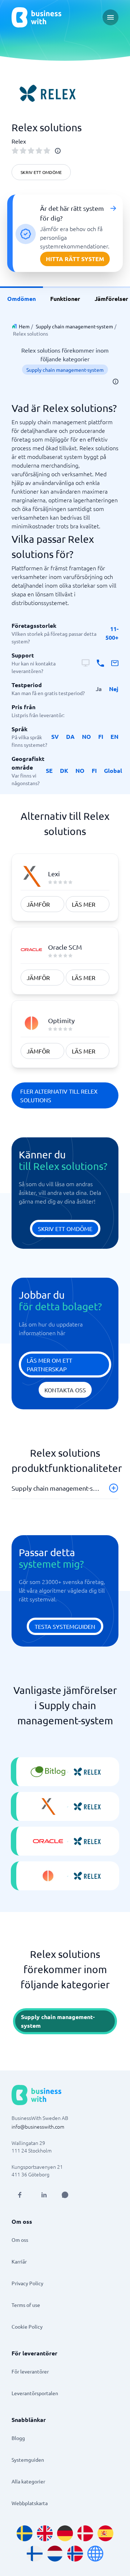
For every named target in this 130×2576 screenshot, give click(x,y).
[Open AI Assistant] (65, 2195)
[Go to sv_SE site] (25, 2533)
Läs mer (84, 904)
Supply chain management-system (74, 326)
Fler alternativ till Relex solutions (59, 1095)
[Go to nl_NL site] (55, 2554)
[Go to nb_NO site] (75, 2554)
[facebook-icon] (19, 2195)
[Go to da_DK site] (85, 2533)
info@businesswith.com (38, 2126)
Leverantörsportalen (35, 2393)
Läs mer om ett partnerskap (49, 1364)
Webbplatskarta (30, 2503)
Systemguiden (28, 2460)
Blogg (18, 2438)
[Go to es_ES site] (105, 2533)
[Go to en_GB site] (45, 2533)
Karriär (19, 2261)
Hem (24, 326)
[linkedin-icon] (44, 2195)
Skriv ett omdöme (41, 172)
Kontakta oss (65, 1390)
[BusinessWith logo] (36, 17)
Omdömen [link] (21, 299)
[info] (58, 151)
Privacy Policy (27, 2283)
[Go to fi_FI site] (35, 2554)
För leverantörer (30, 2371)
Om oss (20, 2240)
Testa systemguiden (65, 1626)
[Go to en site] (95, 2554)
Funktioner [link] (65, 299)
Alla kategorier (28, 2481)
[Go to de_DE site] (65, 2533)
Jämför (38, 904)
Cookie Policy (27, 2326)
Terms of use (26, 2305)
